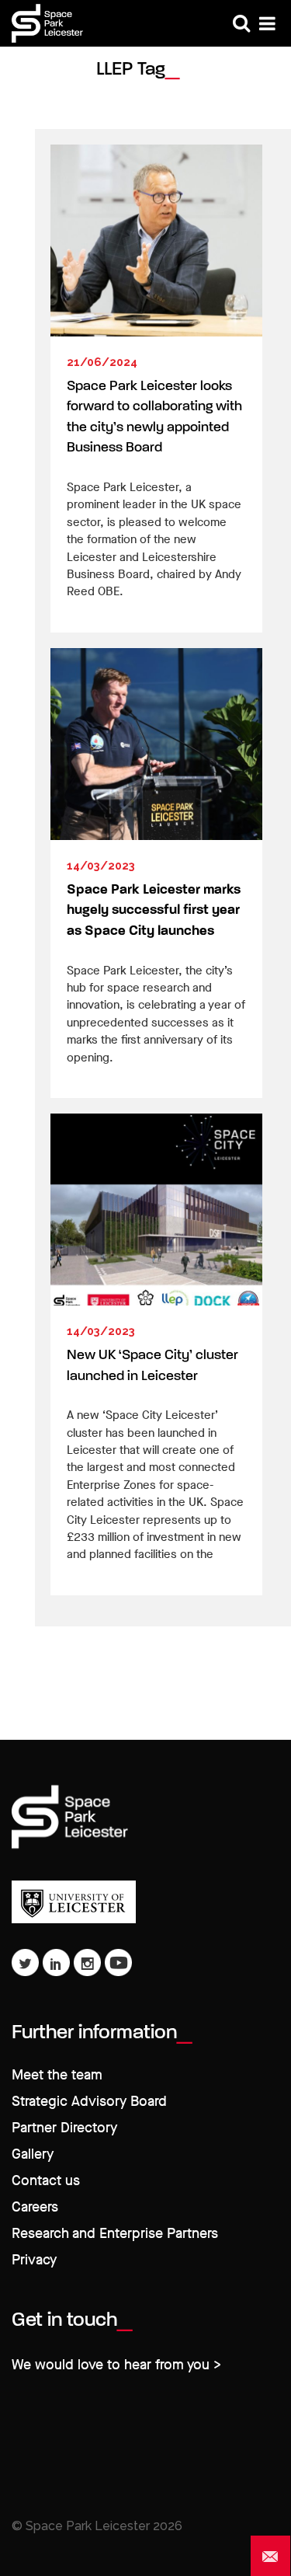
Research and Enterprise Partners (115, 2234)
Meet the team (57, 2075)
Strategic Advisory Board (89, 2102)
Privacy (34, 2260)
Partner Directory (64, 2128)
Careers (35, 2207)
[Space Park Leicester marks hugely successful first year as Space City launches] (156, 744)
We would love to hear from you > (116, 2365)
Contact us (46, 2181)
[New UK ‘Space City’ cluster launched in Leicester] (156, 1210)
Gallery (33, 2154)
